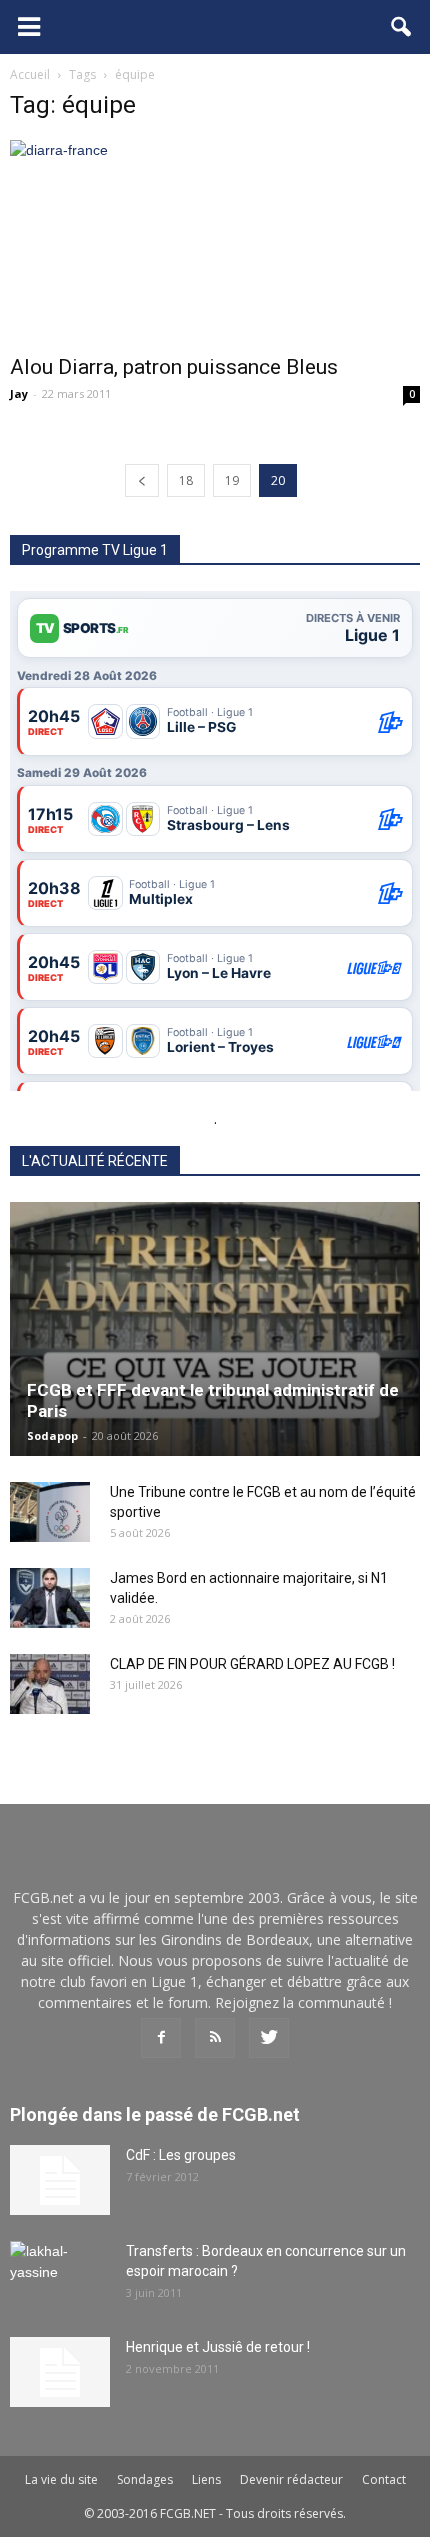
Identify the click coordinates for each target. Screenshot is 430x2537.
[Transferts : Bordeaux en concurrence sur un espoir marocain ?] (60, 2276)
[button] (402, 27)
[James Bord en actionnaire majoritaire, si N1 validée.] (50, 1598)
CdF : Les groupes (181, 2155)
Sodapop (52, 1435)
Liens (206, 2479)
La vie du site (61, 2479)
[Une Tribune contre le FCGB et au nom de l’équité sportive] (50, 1512)
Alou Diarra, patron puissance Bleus (174, 367)
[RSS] (215, 2038)
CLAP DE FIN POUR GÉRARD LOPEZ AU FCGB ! (252, 1664)
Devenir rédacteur (291, 2479)
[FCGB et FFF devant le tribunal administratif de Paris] (215, 1328)
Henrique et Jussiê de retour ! (218, 2347)
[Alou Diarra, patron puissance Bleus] (215, 241)
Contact (384, 2479)
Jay (19, 393)
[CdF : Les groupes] (60, 2180)
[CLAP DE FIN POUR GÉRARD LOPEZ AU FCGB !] (50, 1684)
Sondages (145, 2479)
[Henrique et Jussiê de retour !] (60, 2372)
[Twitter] (269, 2038)
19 (232, 480)
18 (186, 480)
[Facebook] (161, 2038)
